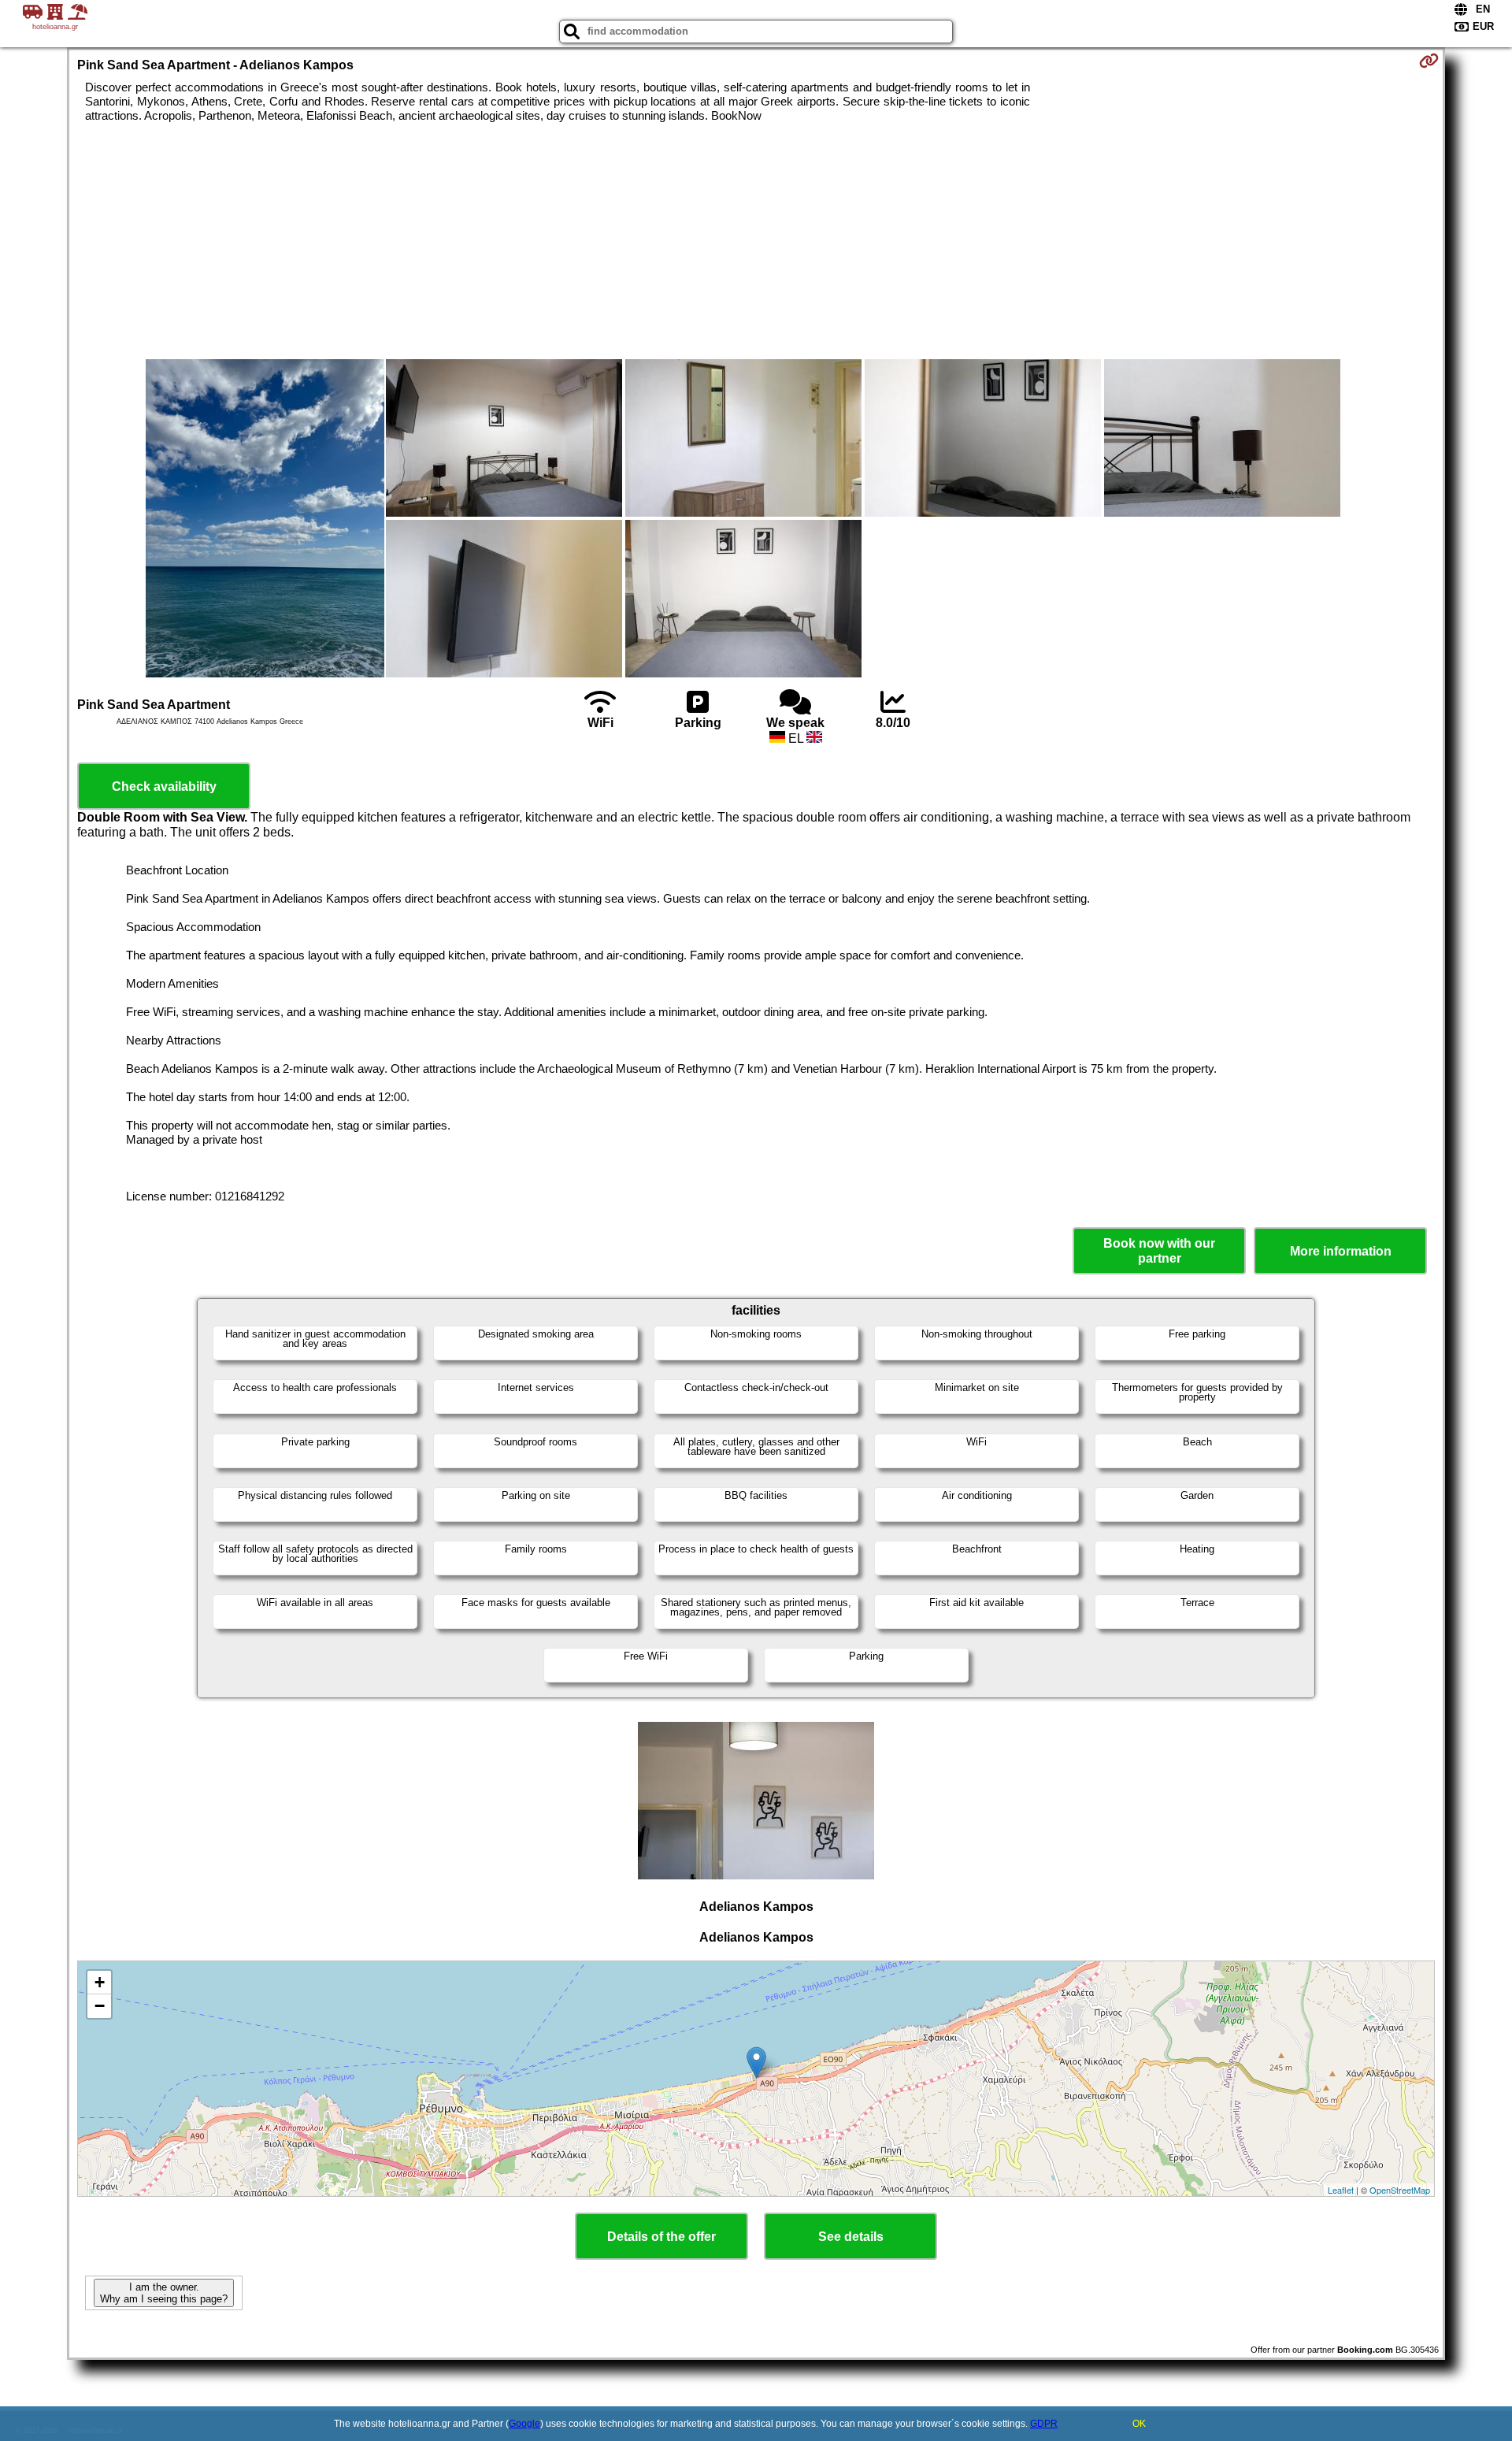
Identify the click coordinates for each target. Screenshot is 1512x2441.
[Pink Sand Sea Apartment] (265, 520)
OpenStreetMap (1400, 2190)
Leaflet (1341, 2190)
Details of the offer (661, 2237)
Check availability (164, 786)
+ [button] (100, 1982)
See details (851, 2237)
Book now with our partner (1159, 1251)
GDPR (1044, 2424)
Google (524, 2424)
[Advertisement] (756, 241)
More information (1341, 1251)
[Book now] (1429, 61)
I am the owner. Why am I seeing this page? (164, 2293)
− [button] (100, 2006)
